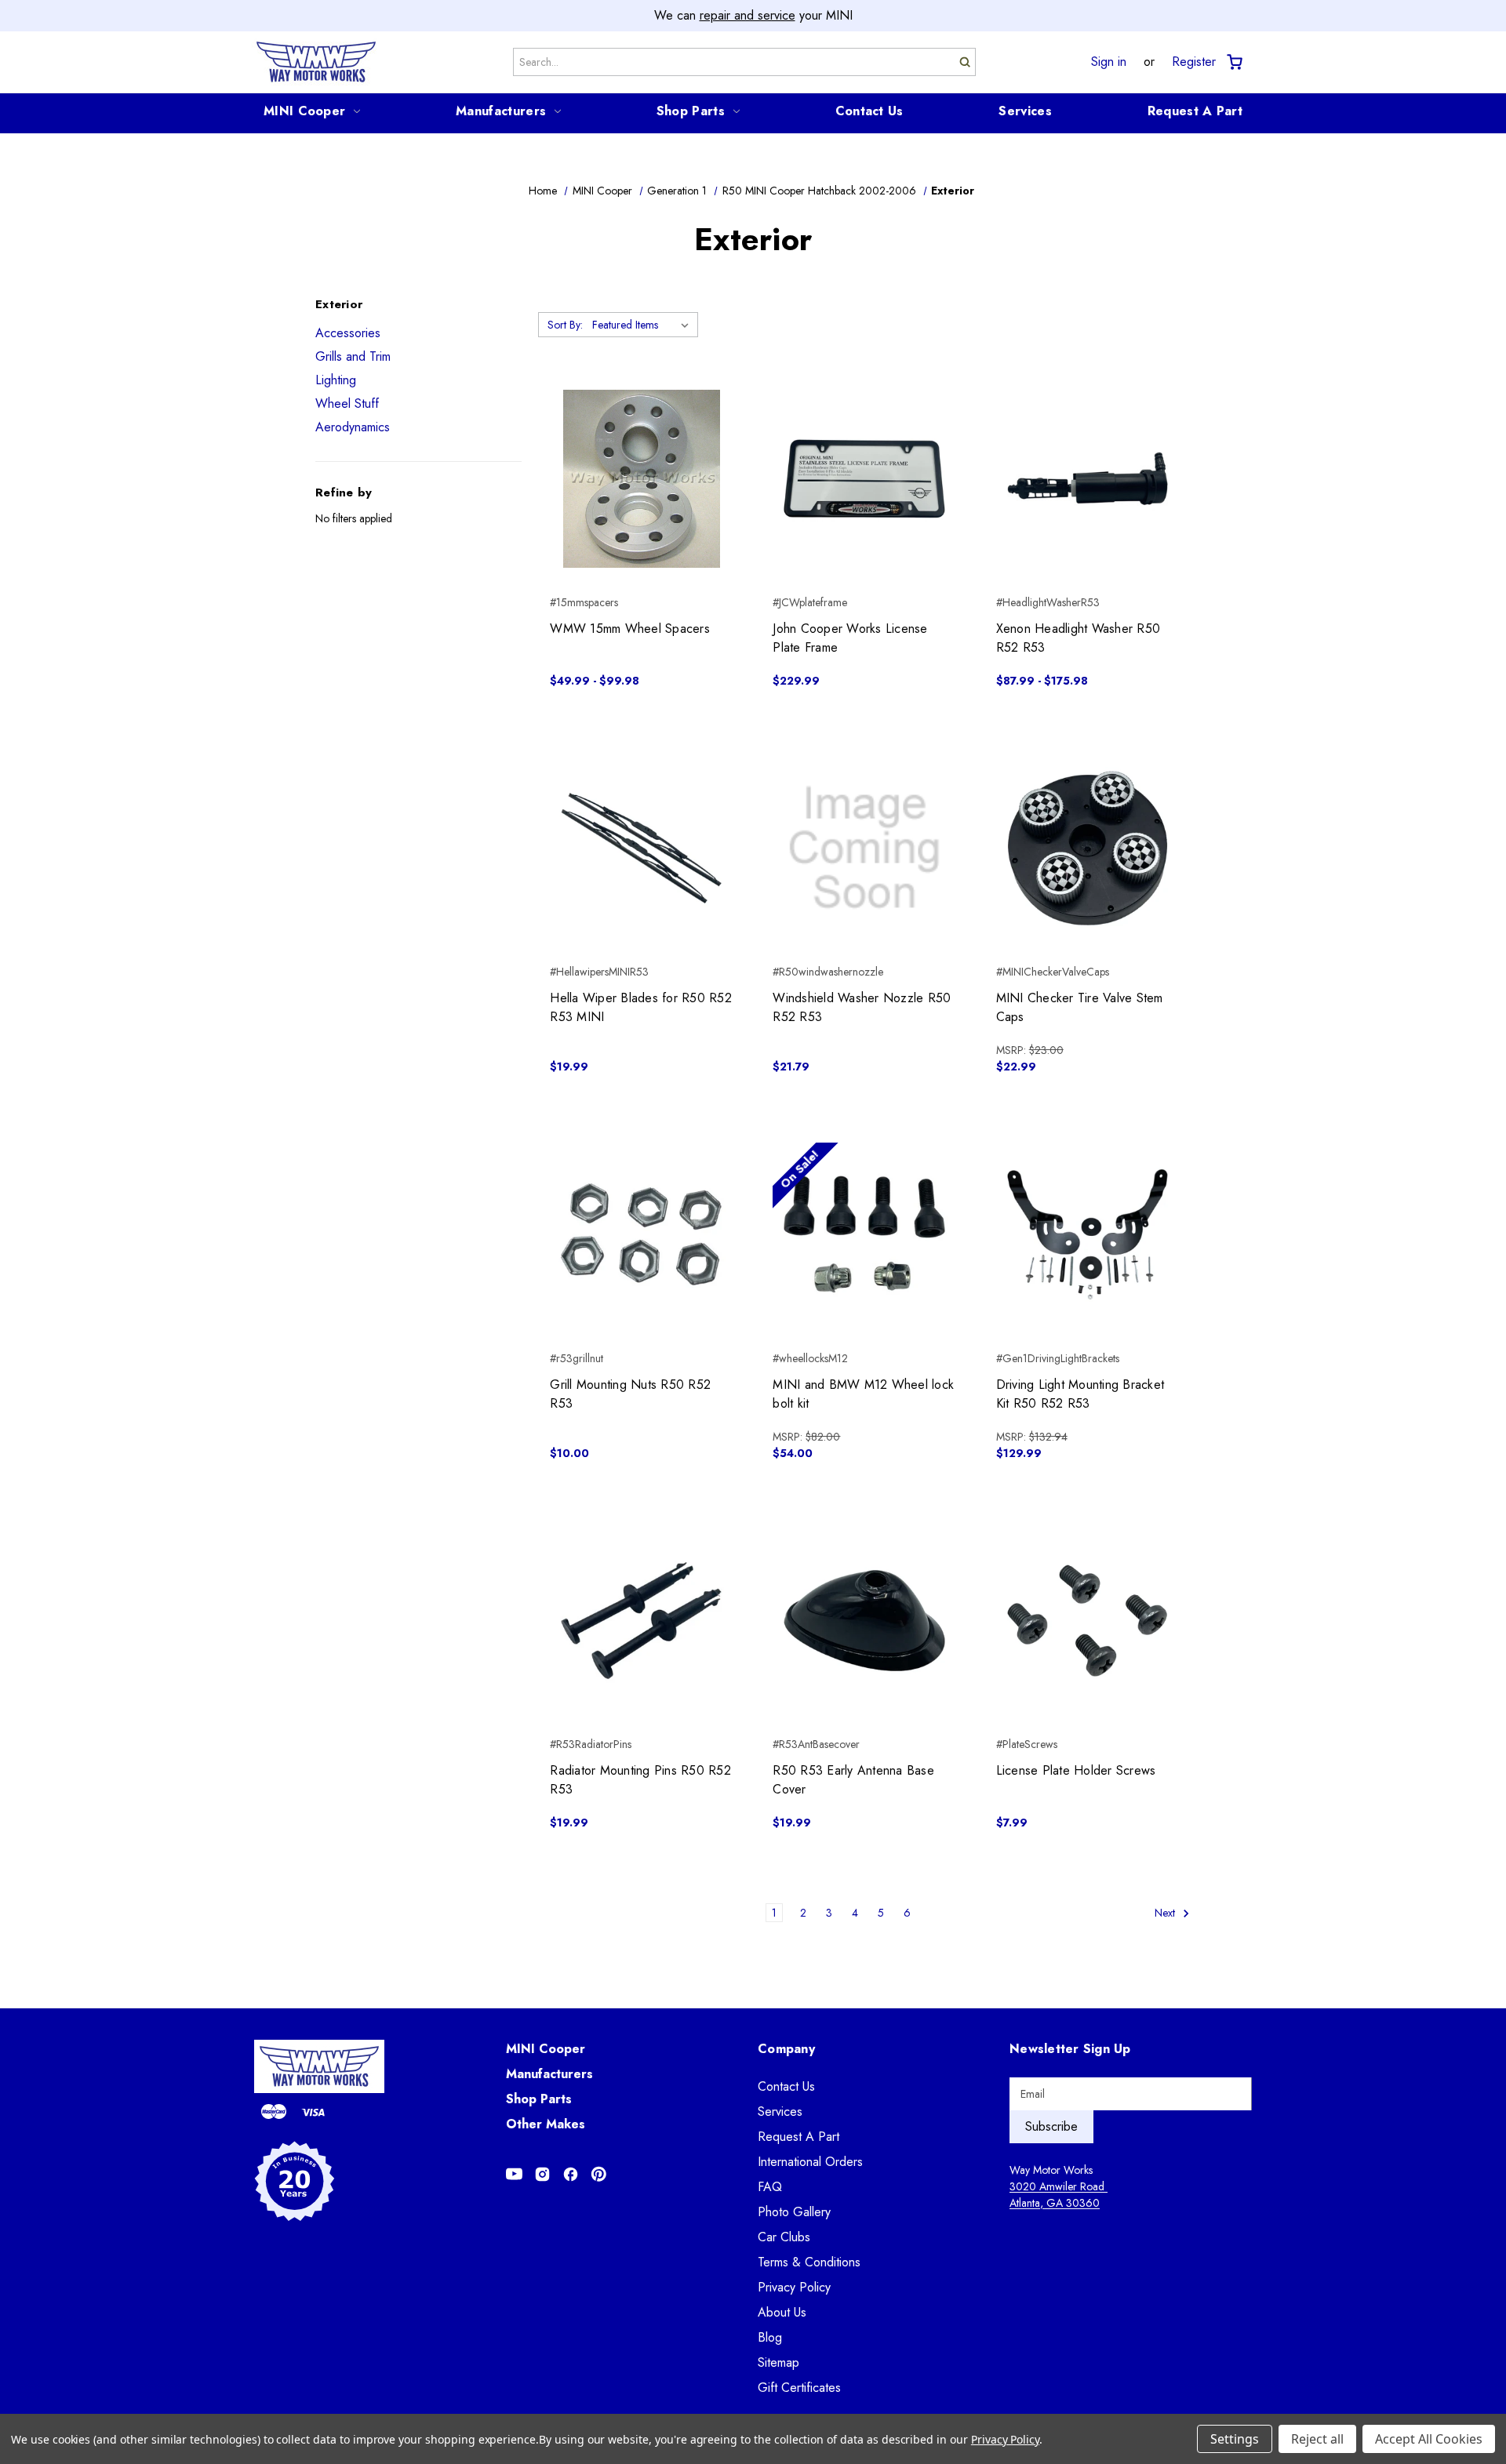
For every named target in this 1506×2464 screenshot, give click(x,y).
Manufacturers (501, 111)
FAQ (770, 2187)
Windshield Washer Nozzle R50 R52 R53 (862, 1007)
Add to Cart (865, 507)
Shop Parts (691, 111)
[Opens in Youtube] (514, 2174)
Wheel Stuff (347, 403)
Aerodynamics (353, 427)
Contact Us (869, 111)
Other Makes (546, 2124)
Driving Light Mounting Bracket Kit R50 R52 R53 (1080, 1394)
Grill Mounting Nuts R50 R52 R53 (630, 1394)
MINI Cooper (304, 111)
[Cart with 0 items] (1233, 62)
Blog (770, 2337)
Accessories (348, 333)
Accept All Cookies (1429, 2439)
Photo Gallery (794, 2212)
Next (1166, 1913)
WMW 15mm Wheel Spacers (630, 629)
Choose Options (641, 507)
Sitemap (778, 2362)
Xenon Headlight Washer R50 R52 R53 (1079, 638)
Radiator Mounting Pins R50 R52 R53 (640, 1780)
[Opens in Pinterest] (599, 2174)
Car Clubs (784, 2237)
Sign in (1109, 62)
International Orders (810, 2162)
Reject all (1317, 2439)
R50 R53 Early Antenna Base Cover (853, 1780)
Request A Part (1195, 111)
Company (786, 2049)
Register (1194, 62)
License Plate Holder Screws (1076, 1770)
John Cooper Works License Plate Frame (850, 638)
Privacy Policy (794, 2287)
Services (1025, 111)
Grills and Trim (353, 356)
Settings (1235, 2439)
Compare (637, 479)
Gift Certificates (799, 2388)
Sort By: (565, 325)
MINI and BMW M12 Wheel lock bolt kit (863, 1394)
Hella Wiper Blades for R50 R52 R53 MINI (641, 1007)
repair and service (748, 15)
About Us (782, 2312)
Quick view (641, 451)
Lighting (336, 380)
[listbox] (644, 325)
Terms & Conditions (809, 2262)
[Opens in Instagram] (542, 2174)
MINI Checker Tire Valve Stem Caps (1080, 1007)
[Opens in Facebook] (571, 2174)
